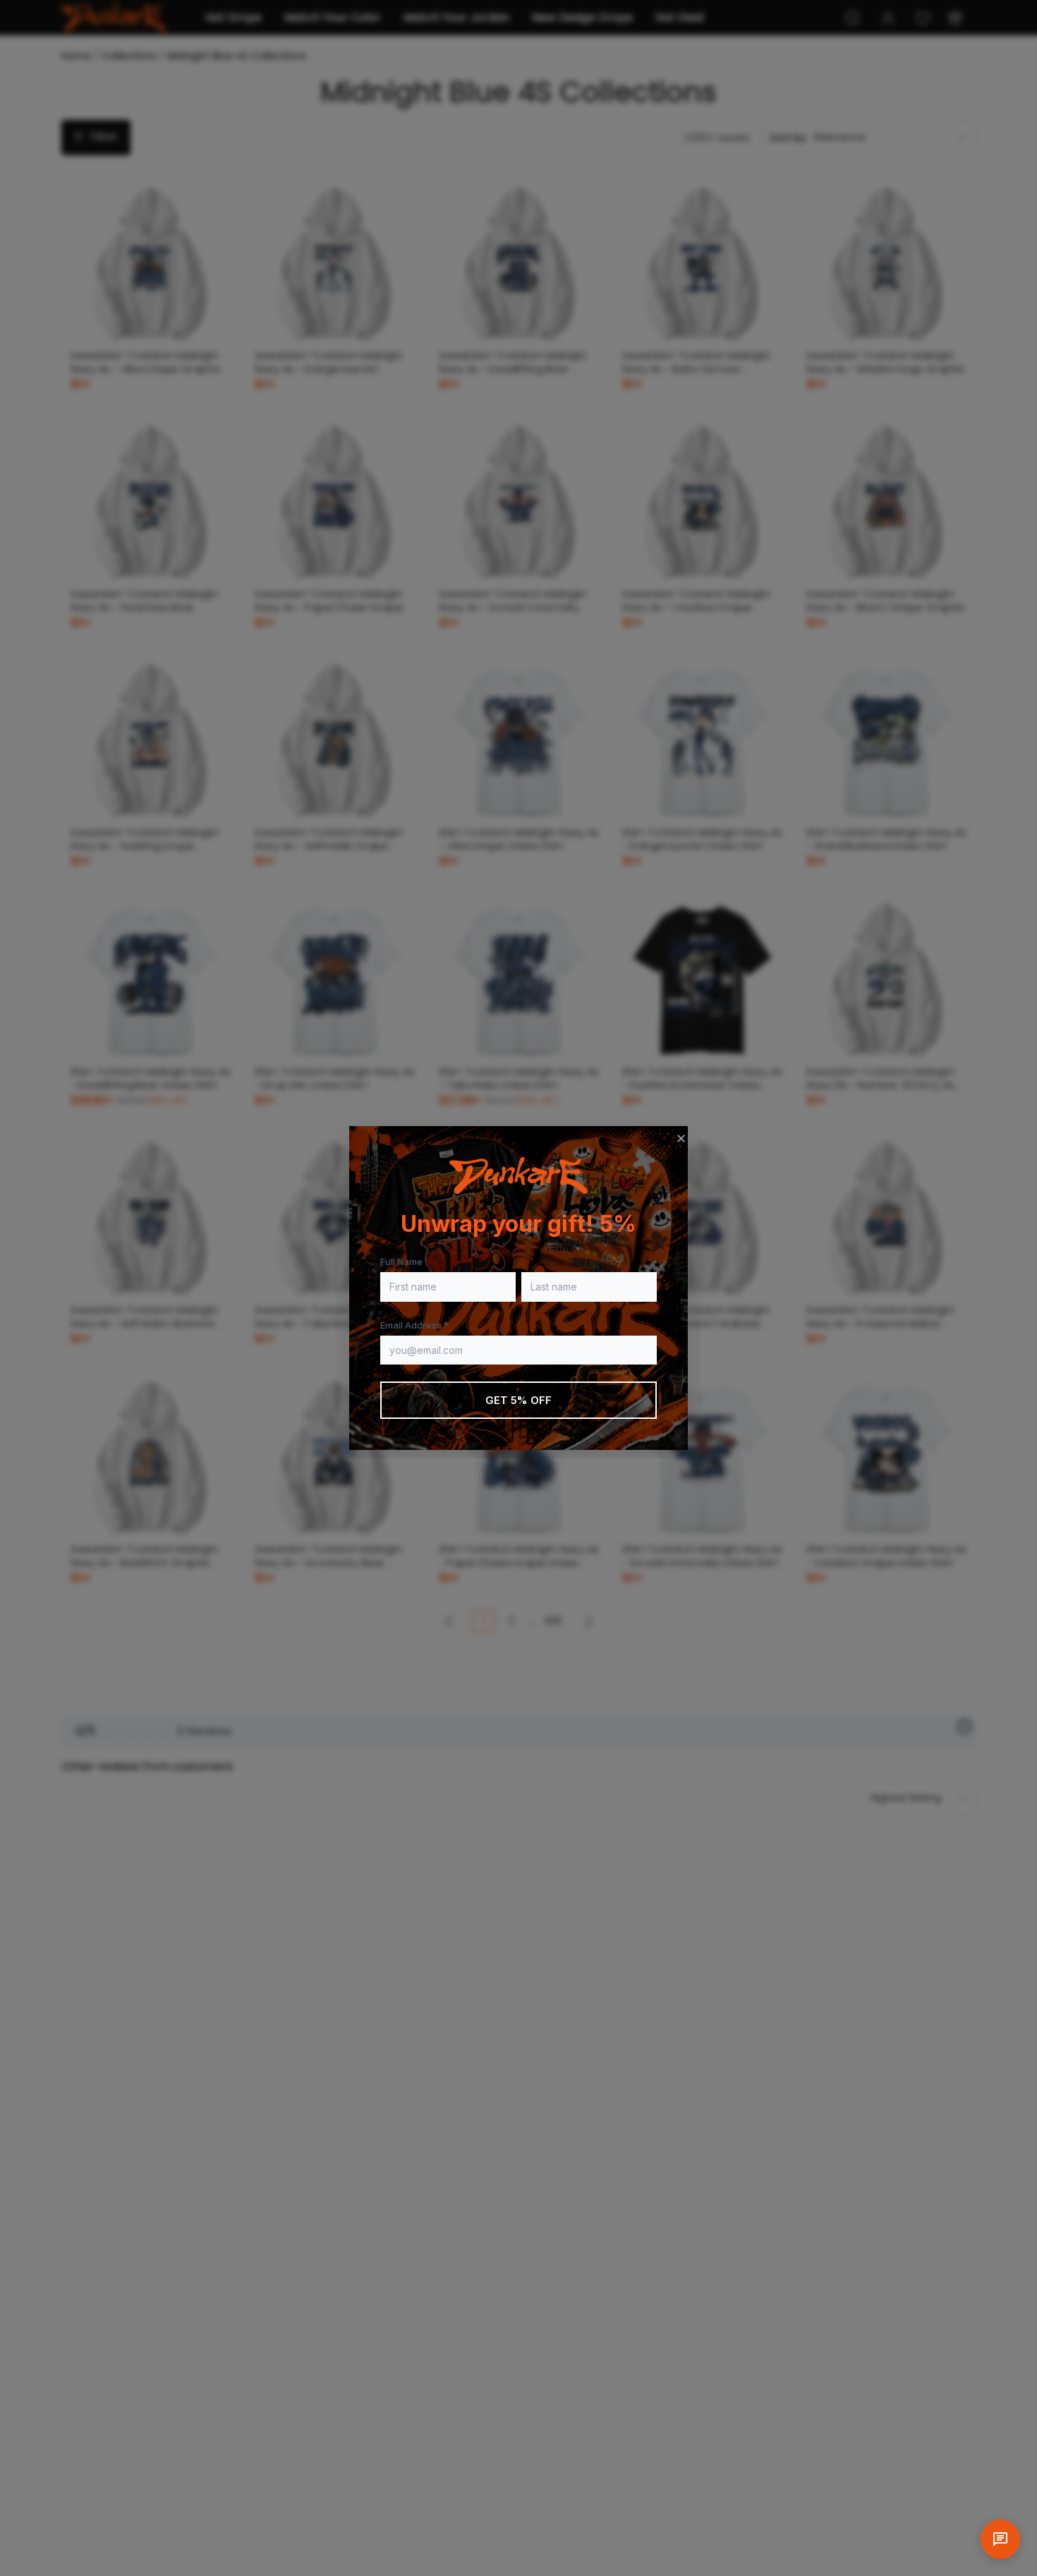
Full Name (401, 1262)
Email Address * (414, 1325)
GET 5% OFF (519, 1400)
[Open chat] (1000, 2539)
